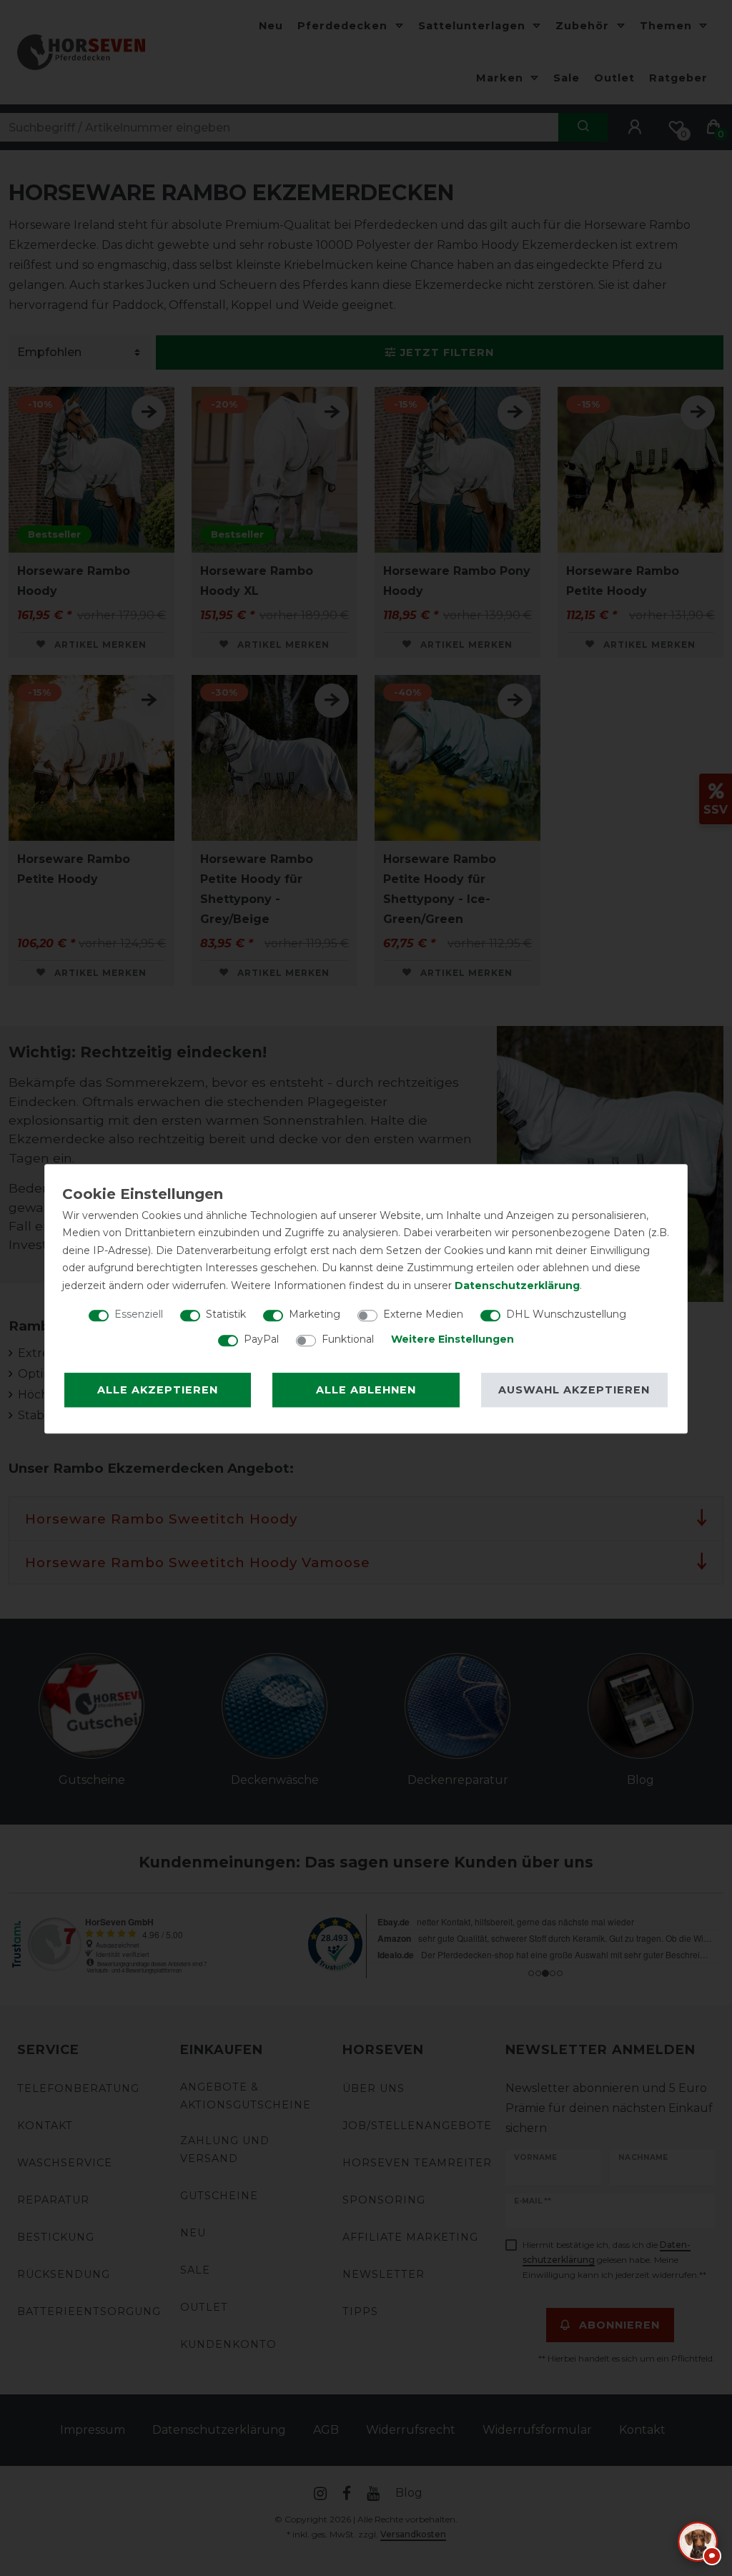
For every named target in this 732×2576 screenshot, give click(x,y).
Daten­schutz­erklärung (517, 1285)
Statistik (226, 1314)
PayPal (261, 1339)
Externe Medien (423, 1314)
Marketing (315, 1314)
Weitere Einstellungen (452, 1339)
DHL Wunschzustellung (566, 1314)
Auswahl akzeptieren (574, 1390)
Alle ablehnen (366, 1390)
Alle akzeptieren (158, 1390)
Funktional (348, 1339)
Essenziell (139, 1314)
